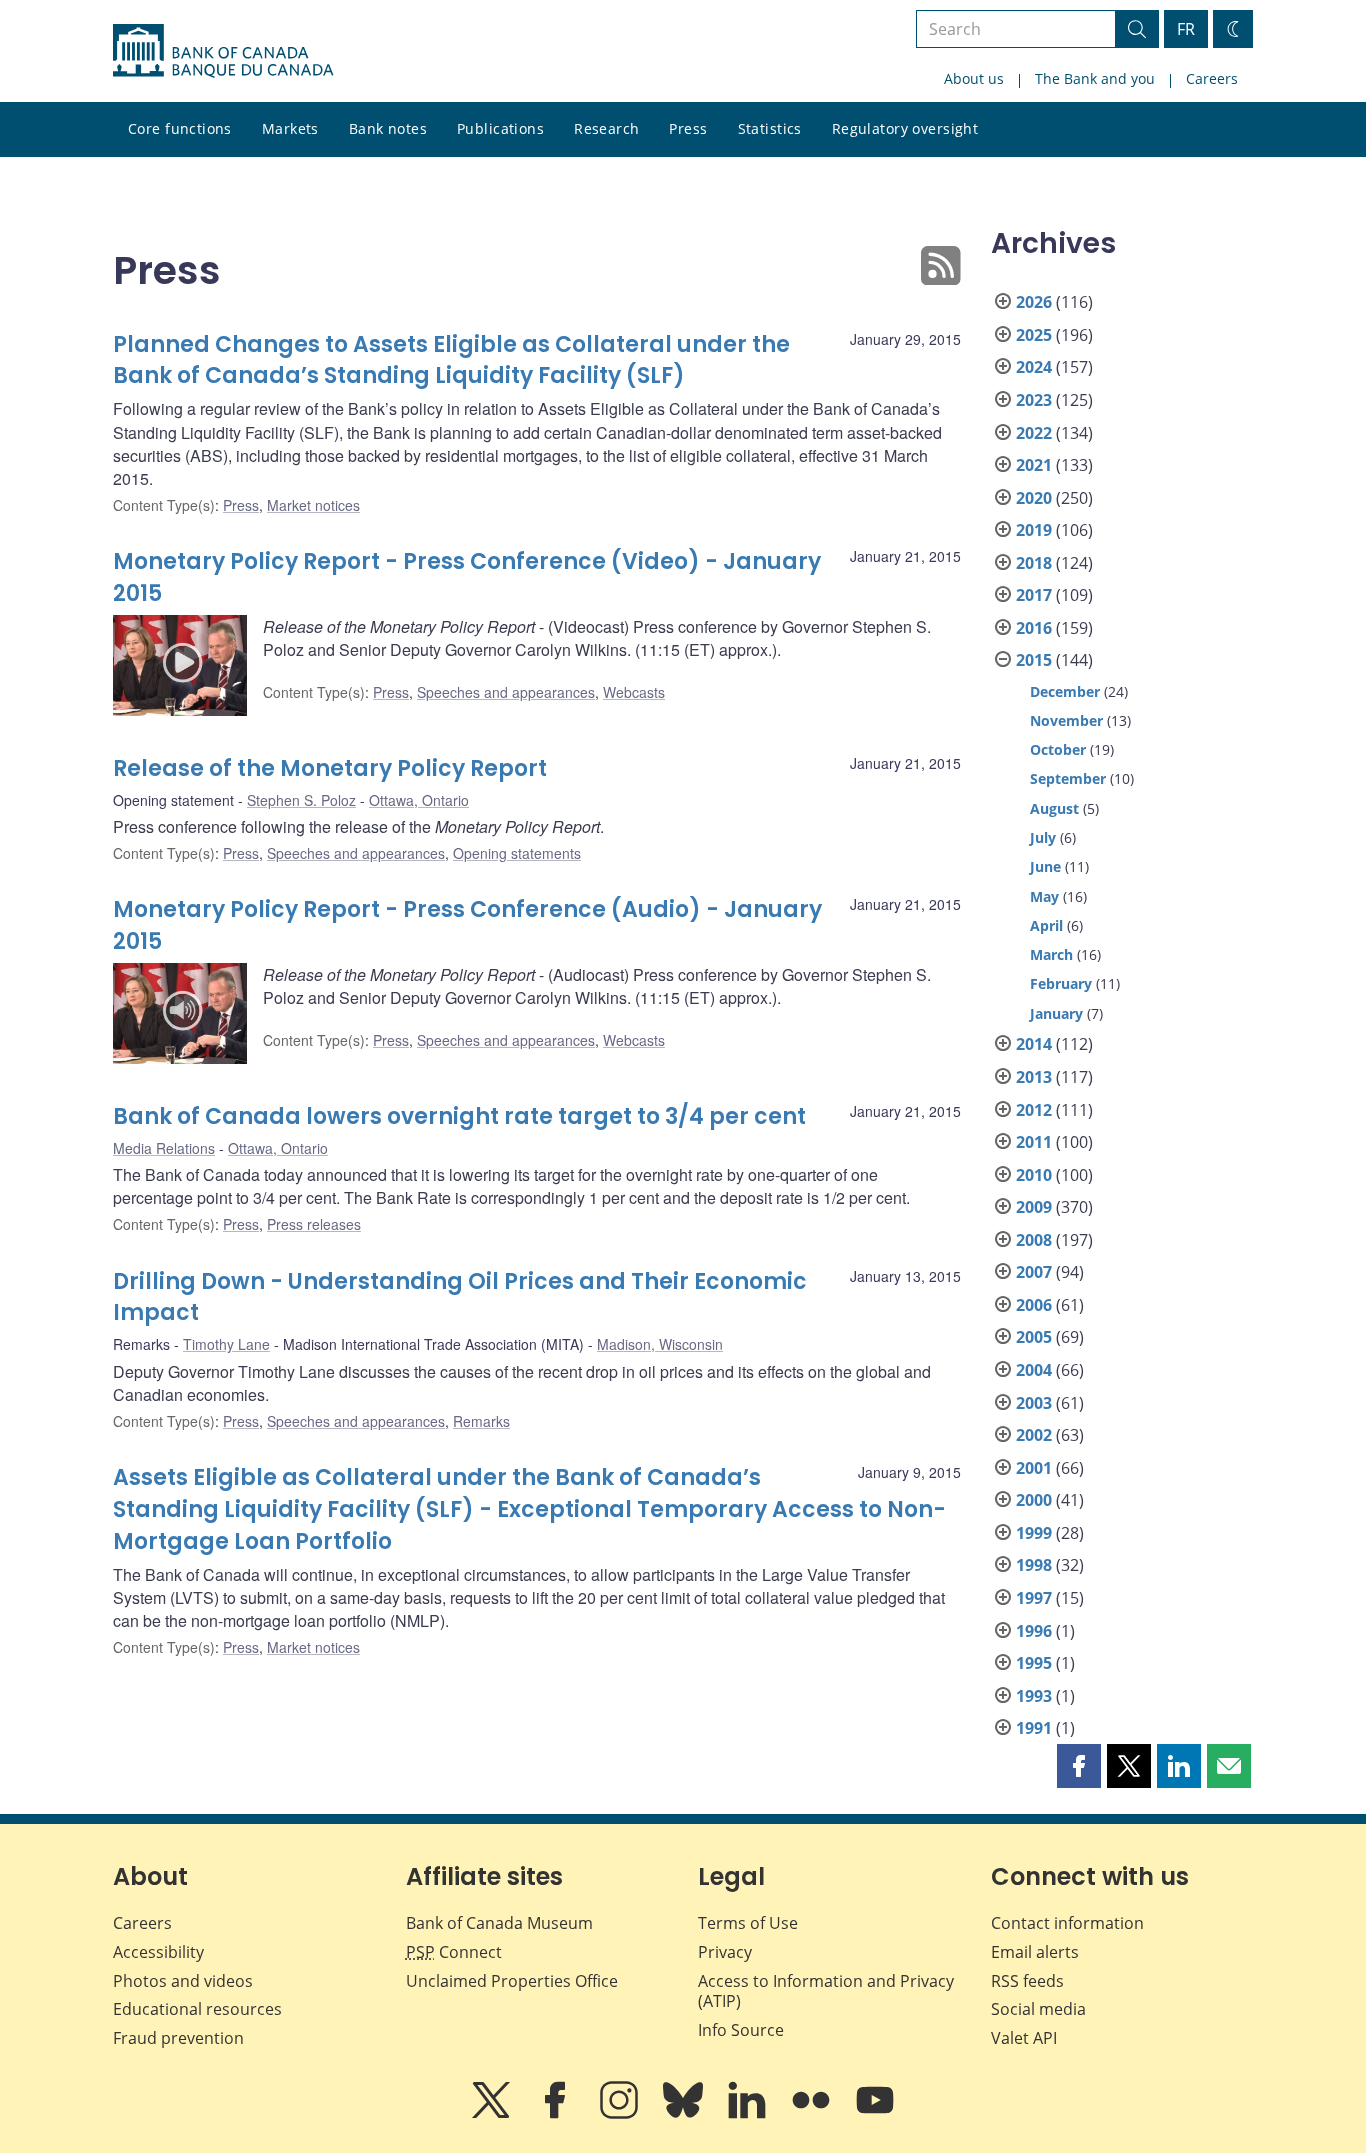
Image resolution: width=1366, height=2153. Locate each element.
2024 (1034, 367)
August (1054, 808)
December (1065, 691)
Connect (454, 1952)
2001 (1034, 1468)
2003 (1034, 1403)
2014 (1034, 1044)
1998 (1034, 1565)
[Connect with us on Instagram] (621, 2114)
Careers (1212, 78)
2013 (1034, 1077)
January (1056, 1013)
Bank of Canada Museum (499, 1923)
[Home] (223, 51)
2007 (1034, 1272)
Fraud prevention (178, 2038)
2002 (1034, 1435)
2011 (1034, 1142)
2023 (1034, 400)
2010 (1034, 1175)
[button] (1079, 1766)
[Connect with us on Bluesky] (685, 2114)
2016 (1034, 628)
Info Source (741, 2030)
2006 (1034, 1305)
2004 (1034, 1370)
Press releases (314, 1224)
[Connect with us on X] (493, 2114)
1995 (1034, 1663)
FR (1186, 29)
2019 (1034, 530)
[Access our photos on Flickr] (813, 2114)
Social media (1038, 2009)
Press (688, 128)
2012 (1034, 1110)
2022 (1034, 433)
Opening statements (517, 853)
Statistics (770, 128)
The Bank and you (1095, 78)
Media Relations (164, 1148)
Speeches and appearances (506, 692)
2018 (1034, 563)
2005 (1034, 1337)
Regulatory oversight (905, 128)
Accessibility (158, 1952)
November (1066, 720)
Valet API (1024, 2038)
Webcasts (634, 692)
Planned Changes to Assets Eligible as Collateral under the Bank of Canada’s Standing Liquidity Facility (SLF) (451, 360)
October (1058, 749)
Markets (290, 128)
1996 (1034, 1631)
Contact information (1067, 1923)
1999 (1034, 1533)
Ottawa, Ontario (419, 800)
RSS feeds (1027, 1981)
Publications (500, 128)
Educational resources (197, 2009)
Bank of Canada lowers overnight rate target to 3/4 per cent (459, 1116)
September (1068, 778)
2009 (1034, 1207)
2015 (1034, 660)
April (1046, 925)
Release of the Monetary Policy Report (330, 768)
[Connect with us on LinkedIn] (749, 2114)
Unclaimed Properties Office (512, 1981)
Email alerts (1035, 1952)
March (1051, 954)
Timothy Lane (226, 1344)
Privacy (725, 1952)
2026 (1034, 302)
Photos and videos (183, 1981)
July (1043, 837)
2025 (1034, 335)
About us (974, 78)
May (1044, 896)
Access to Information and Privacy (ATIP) (826, 1991)
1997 (1034, 1598)
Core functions (180, 128)
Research (606, 128)
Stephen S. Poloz (301, 800)
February (1061, 983)
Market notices (313, 505)
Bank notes (388, 128)
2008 (1034, 1240)
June (1045, 866)
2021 (1034, 465)
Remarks (481, 1421)
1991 (1034, 1728)
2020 (1034, 498)
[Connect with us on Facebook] (557, 2114)
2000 (1034, 1500)
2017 (1034, 595)
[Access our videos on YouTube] (875, 2114)
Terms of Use (748, 1923)
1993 (1034, 1696)
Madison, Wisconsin (660, 1344)
